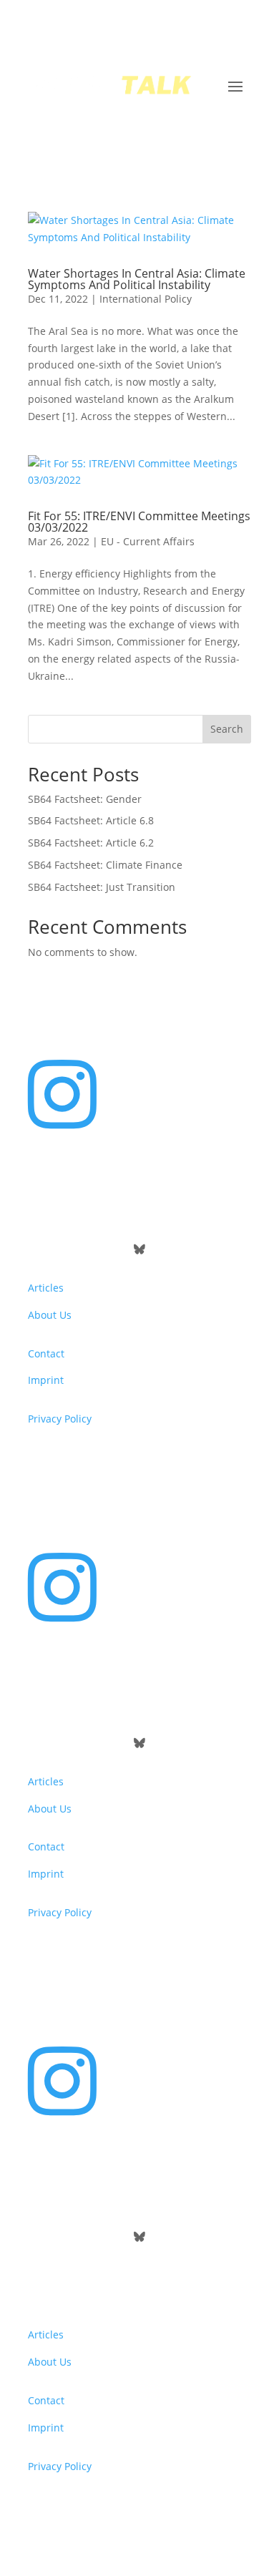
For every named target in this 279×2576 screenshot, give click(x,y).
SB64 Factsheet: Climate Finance (105, 865)
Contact (46, 1353)
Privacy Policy (60, 1419)
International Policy (146, 299)
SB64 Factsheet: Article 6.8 (91, 820)
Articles (46, 1288)
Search (227, 729)
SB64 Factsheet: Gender (85, 799)
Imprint (46, 1380)
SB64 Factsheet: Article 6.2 (91, 843)
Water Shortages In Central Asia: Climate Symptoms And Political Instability (137, 279)
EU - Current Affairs (148, 541)
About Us (50, 1315)
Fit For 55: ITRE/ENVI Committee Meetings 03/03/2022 (139, 522)
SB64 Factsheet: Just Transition (102, 887)
